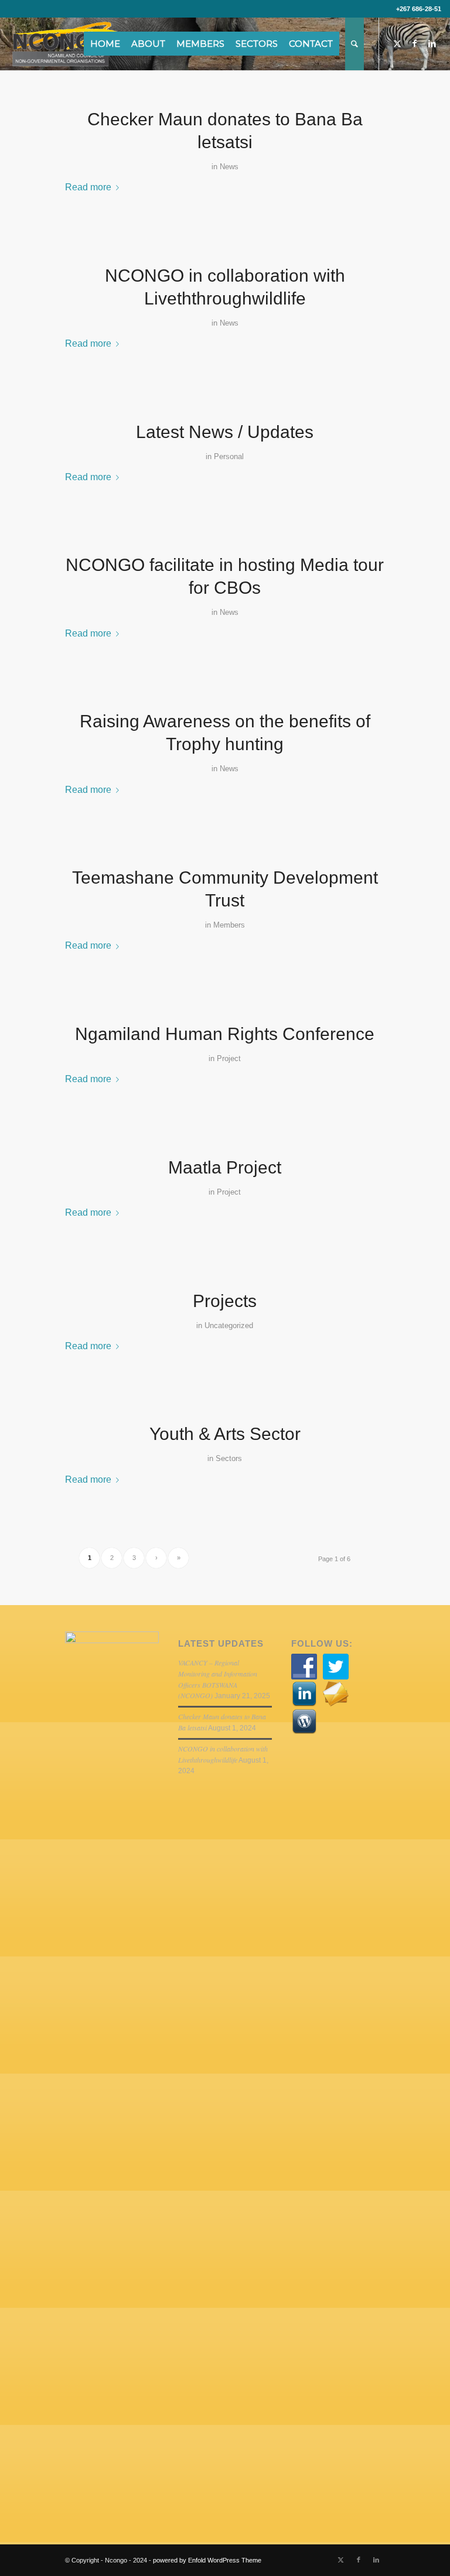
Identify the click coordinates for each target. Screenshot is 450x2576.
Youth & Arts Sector (225, 1434)
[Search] (354, 44)
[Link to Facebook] (415, 43)
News (229, 167)
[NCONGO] (66, 44)
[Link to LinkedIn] (432, 43)
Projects (225, 1301)
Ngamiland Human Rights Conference (225, 1034)
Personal (229, 456)
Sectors (229, 1458)
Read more (88, 187)
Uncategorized (229, 1325)
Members (229, 925)
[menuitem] (109, 44)
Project (229, 1058)
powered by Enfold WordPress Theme (207, 2560)
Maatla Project (225, 1167)
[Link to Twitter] (397, 43)
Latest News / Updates (225, 432)
